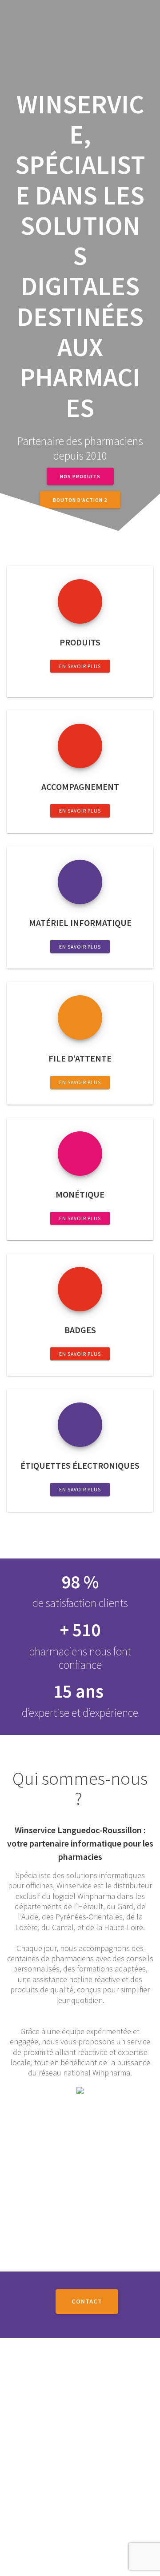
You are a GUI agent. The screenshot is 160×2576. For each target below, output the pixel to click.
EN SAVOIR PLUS (80, 947)
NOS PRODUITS (80, 476)
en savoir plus (80, 666)
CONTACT (87, 2301)
